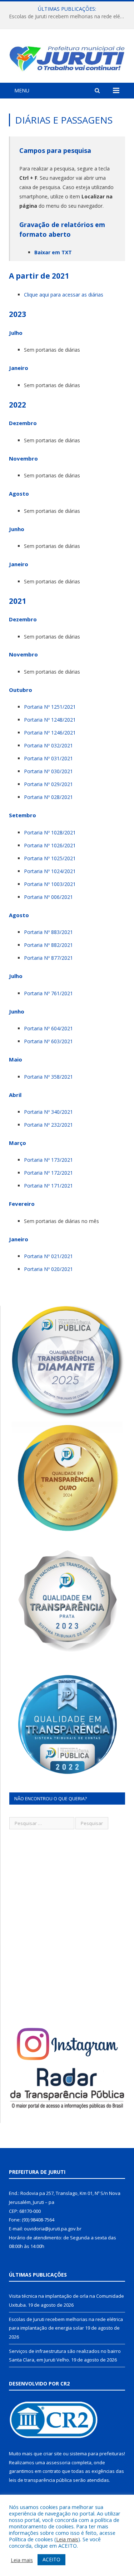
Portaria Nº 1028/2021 (50, 832)
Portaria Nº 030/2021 (48, 771)
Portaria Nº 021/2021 (48, 1256)
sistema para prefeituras (97, 2454)
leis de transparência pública (40, 2480)
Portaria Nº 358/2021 (48, 1077)
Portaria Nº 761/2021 (48, 993)
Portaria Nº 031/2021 (48, 758)
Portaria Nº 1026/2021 (50, 845)
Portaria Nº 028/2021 (48, 797)
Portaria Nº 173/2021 (48, 1160)
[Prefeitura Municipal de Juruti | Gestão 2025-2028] (67, 57)
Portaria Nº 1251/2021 (50, 707)
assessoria (58, 2462)
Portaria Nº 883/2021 (48, 932)
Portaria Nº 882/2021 (48, 945)
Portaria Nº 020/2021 (48, 1269)
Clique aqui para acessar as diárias (64, 295)
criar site (53, 2454)
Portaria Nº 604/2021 (48, 1028)
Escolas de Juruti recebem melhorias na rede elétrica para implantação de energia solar (69, 16)
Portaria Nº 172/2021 (48, 1173)
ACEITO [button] (51, 2559)
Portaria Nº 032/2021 (48, 745)
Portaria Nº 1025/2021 (50, 858)
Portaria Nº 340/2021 (48, 1112)
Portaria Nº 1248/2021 (50, 720)
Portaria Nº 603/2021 (48, 1041)
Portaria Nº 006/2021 (48, 897)
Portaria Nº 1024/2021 (50, 871)
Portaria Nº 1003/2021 (50, 884)
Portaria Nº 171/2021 (48, 1186)
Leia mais (67, 2539)
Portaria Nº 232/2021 (48, 1125)
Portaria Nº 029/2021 (48, 784)
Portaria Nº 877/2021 (48, 958)
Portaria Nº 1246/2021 (50, 733)
